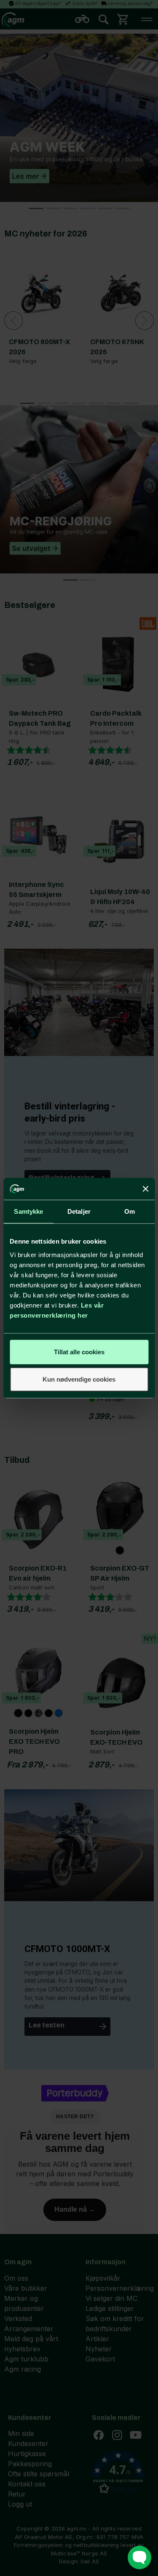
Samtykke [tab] (28, 1211)
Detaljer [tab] (79, 1211)
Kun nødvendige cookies (79, 1379)
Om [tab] (130, 1211)
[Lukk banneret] (145, 1189)
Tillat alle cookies (79, 1352)
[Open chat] (139, 2557)
